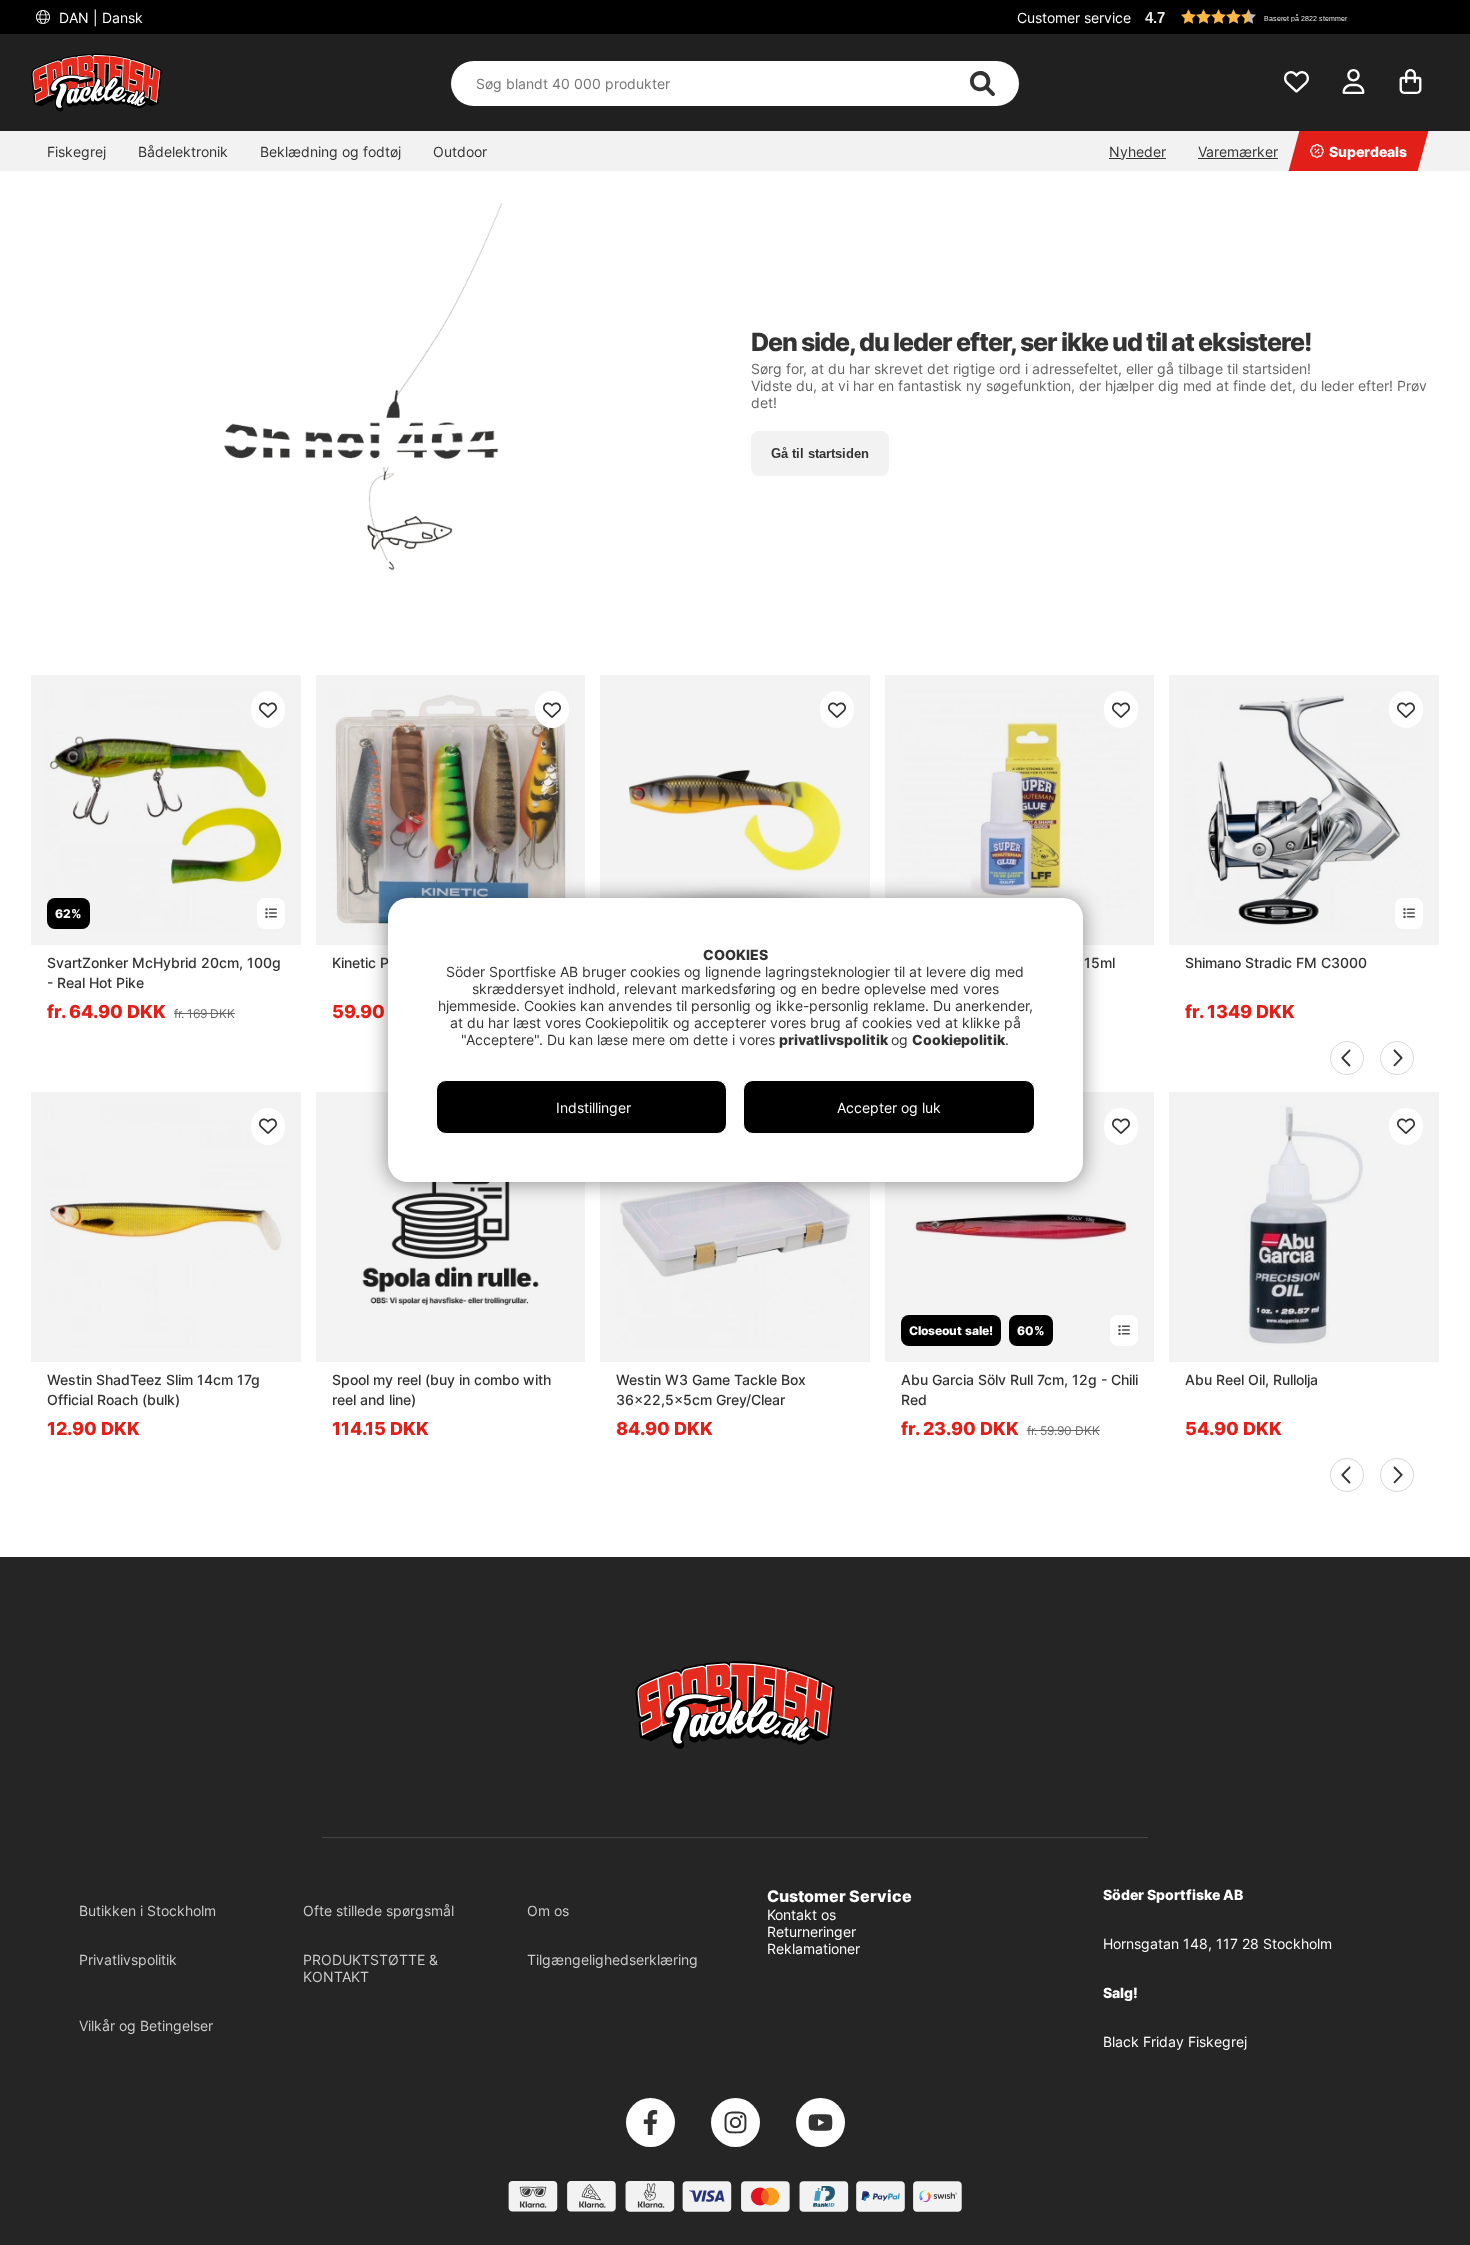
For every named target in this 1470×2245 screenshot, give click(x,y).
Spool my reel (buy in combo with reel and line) (441, 1389)
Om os (548, 1910)
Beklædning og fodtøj (330, 151)
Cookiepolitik (958, 1039)
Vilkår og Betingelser (146, 2025)
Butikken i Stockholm (147, 1910)
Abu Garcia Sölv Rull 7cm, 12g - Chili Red (1019, 1389)
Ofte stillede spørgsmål (378, 1910)
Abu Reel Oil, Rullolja (1251, 1379)
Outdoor (460, 151)
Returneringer (811, 1931)
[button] (1289, 17)
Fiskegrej (76, 151)
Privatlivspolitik (128, 1959)
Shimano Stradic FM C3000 (1276, 962)
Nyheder (1137, 151)
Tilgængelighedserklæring (612, 1959)
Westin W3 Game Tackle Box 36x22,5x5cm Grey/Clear (711, 1389)
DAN (99, 17)
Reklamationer (813, 1948)
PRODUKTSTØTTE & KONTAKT (370, 1968)
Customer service (1074, 17)
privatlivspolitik (835, 1039)
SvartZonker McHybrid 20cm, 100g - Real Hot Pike (164, 972)
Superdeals (1368, 151)
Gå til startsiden (820, 453)
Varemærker (1238, 151)
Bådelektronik (183, 151)
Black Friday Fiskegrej (1175, 2041)
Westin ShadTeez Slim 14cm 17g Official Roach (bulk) (153, 1389)
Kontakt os (801, 1914)
